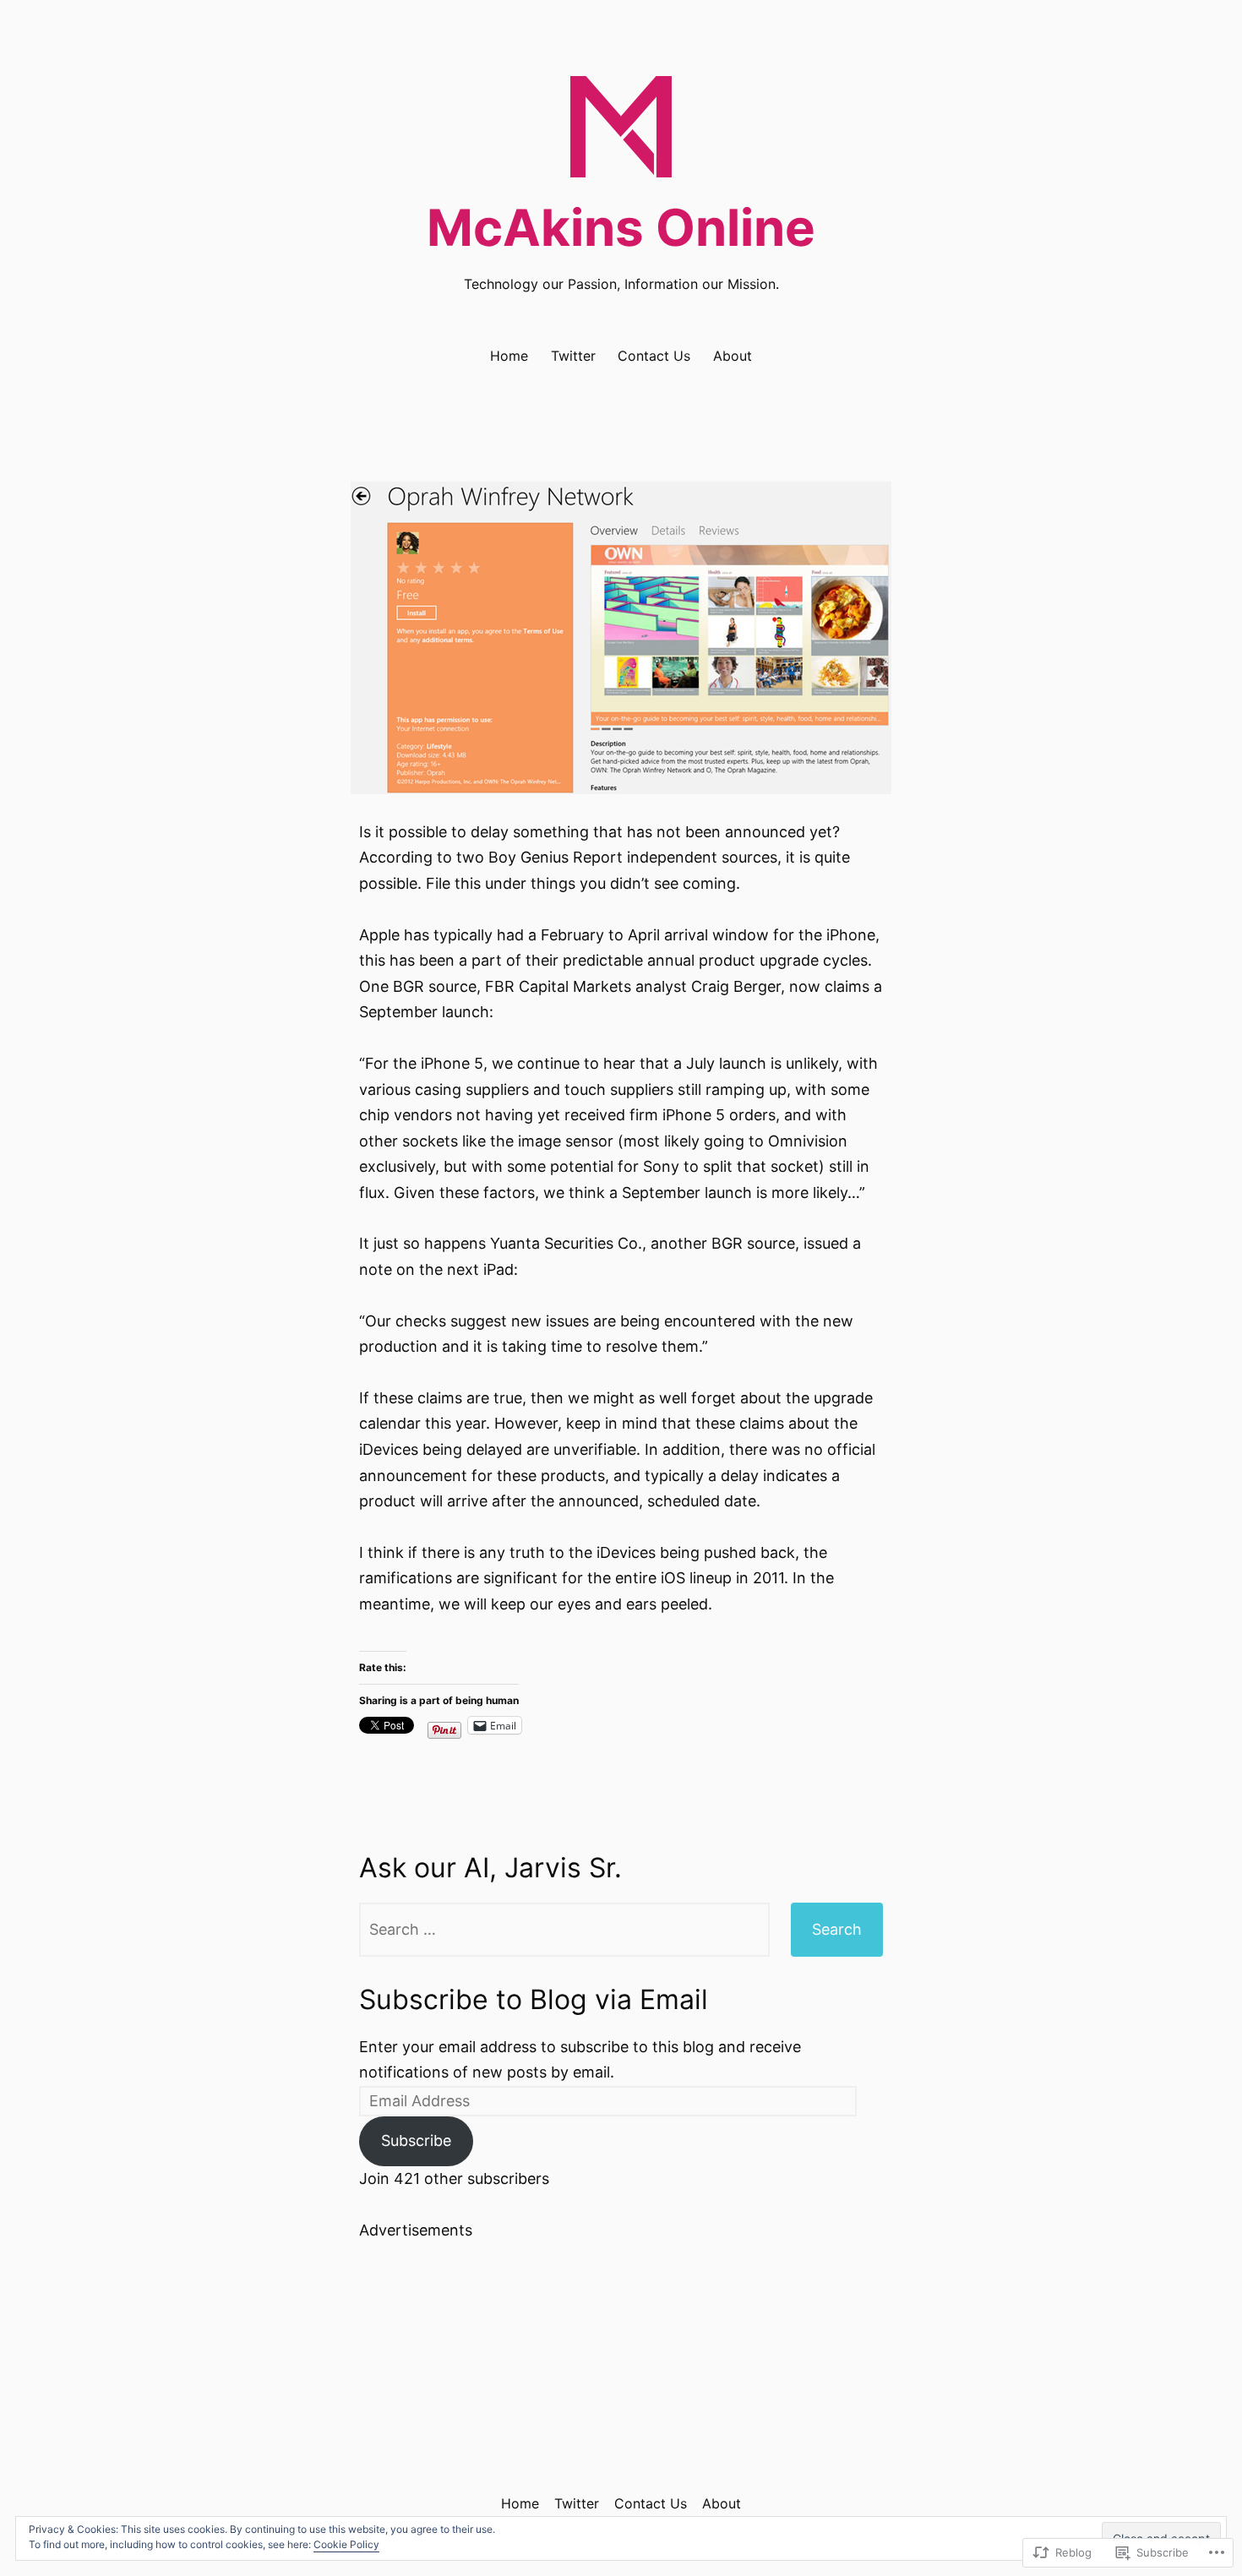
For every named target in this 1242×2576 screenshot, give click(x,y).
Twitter (573, 356)
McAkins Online (621, 227)
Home (509, 356)
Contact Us (654, 356)
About (733, 356)
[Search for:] (564, 1930)
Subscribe (416, 2140)
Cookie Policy (346, 2544)
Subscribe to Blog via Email (534, 1999)
